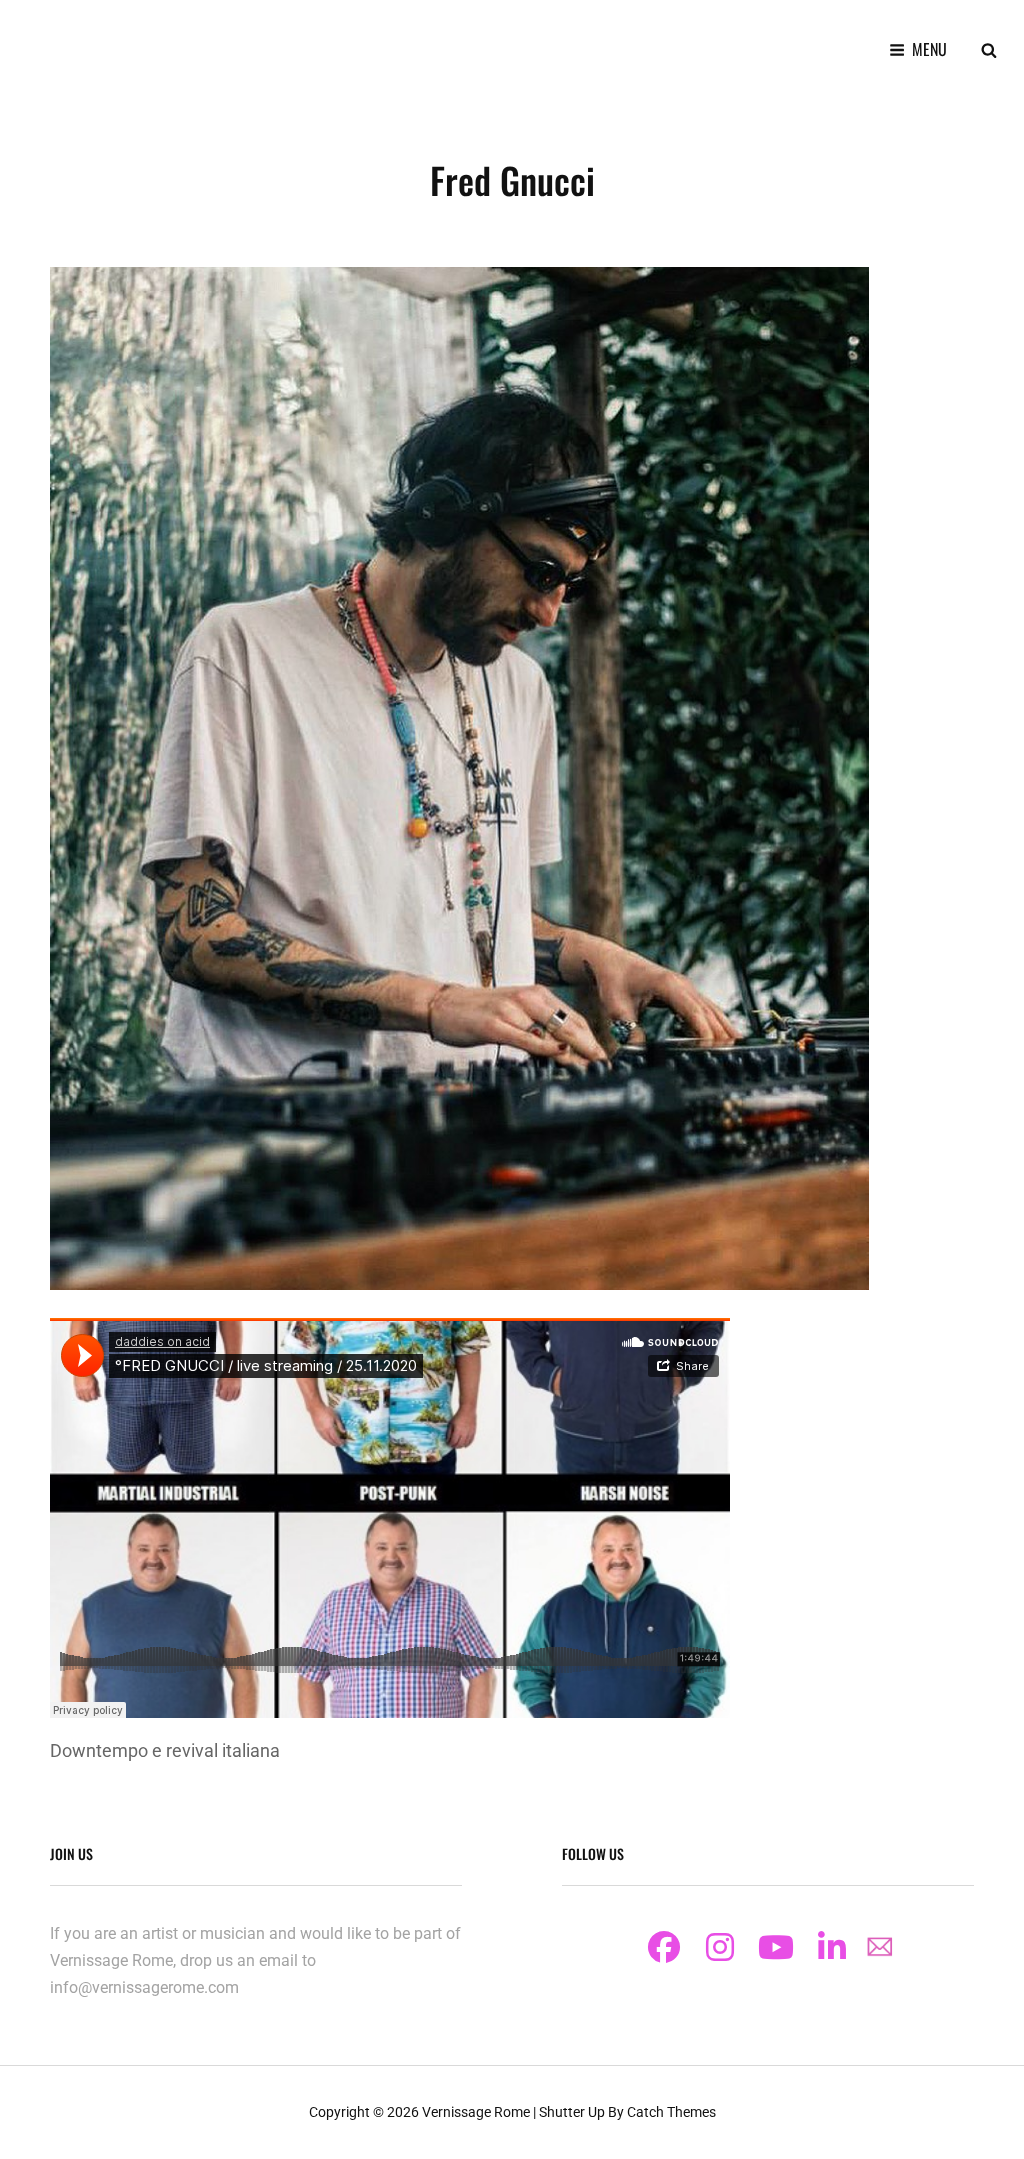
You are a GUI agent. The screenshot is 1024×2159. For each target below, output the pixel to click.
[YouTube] (776, 1947)
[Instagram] (720, 1947)
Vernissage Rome (476, 2112)
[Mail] (880, 1946)
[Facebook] (664, 1947)
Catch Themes (671, 2112)
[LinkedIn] (832, 1947)
